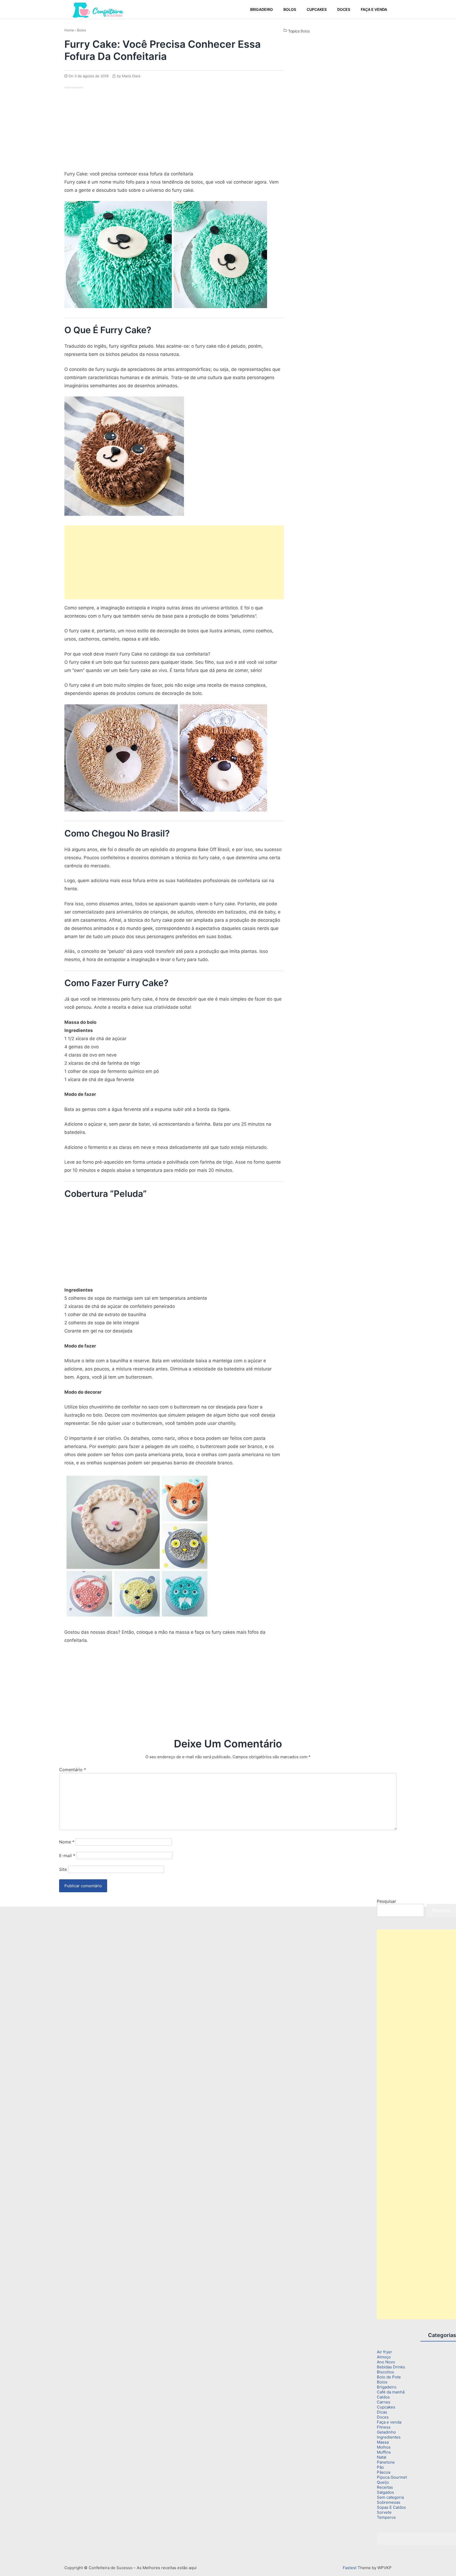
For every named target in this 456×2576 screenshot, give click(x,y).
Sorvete (384, 2512)
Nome (67, 1842)
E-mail (67, 1856)
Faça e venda (389, 2422)
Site (63, 1869)
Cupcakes (386, 2407)
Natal (382, 2457)
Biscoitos (385, 2372)
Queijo (383, 2482)
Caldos (383, 2397)
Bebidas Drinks (391, 2367)
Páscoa (384, 2472)
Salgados (385, 2492)
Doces (383, 2417)
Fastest (350, 2568)
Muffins (384, 2452)
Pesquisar (386, 1901)
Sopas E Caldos (391, 2507)
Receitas (385, 2487)
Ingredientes (389, 2437)
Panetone (386, 2462)
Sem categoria (390, 2497)
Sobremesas (389, 2502)
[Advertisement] (109, 127)
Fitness (384, 2427)
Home (69, 30)
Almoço (384, 2357)
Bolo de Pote (389, 2377)
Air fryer (384, 2352)
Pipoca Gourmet (392, 2477)
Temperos (386, 2517)
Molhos (384, 2447)
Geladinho (386, 2432)
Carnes (384, 2402)
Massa (383, 2442)
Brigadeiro (387, 2387)
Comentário (73, 1770)
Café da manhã (391, 2392)
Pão (380, 2467)
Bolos (82, 30)
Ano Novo (386, 2362)
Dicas (382, 2412)
